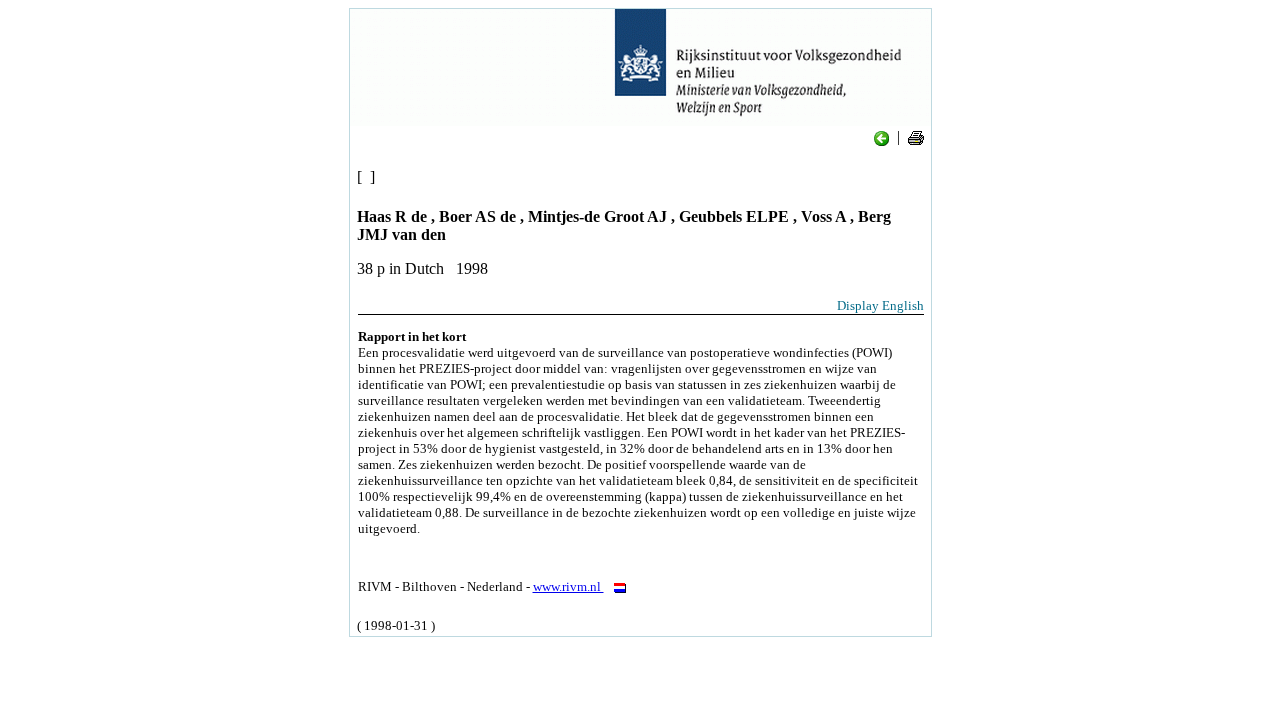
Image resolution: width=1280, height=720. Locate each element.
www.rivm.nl (568, 586)
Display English (880, 305)
